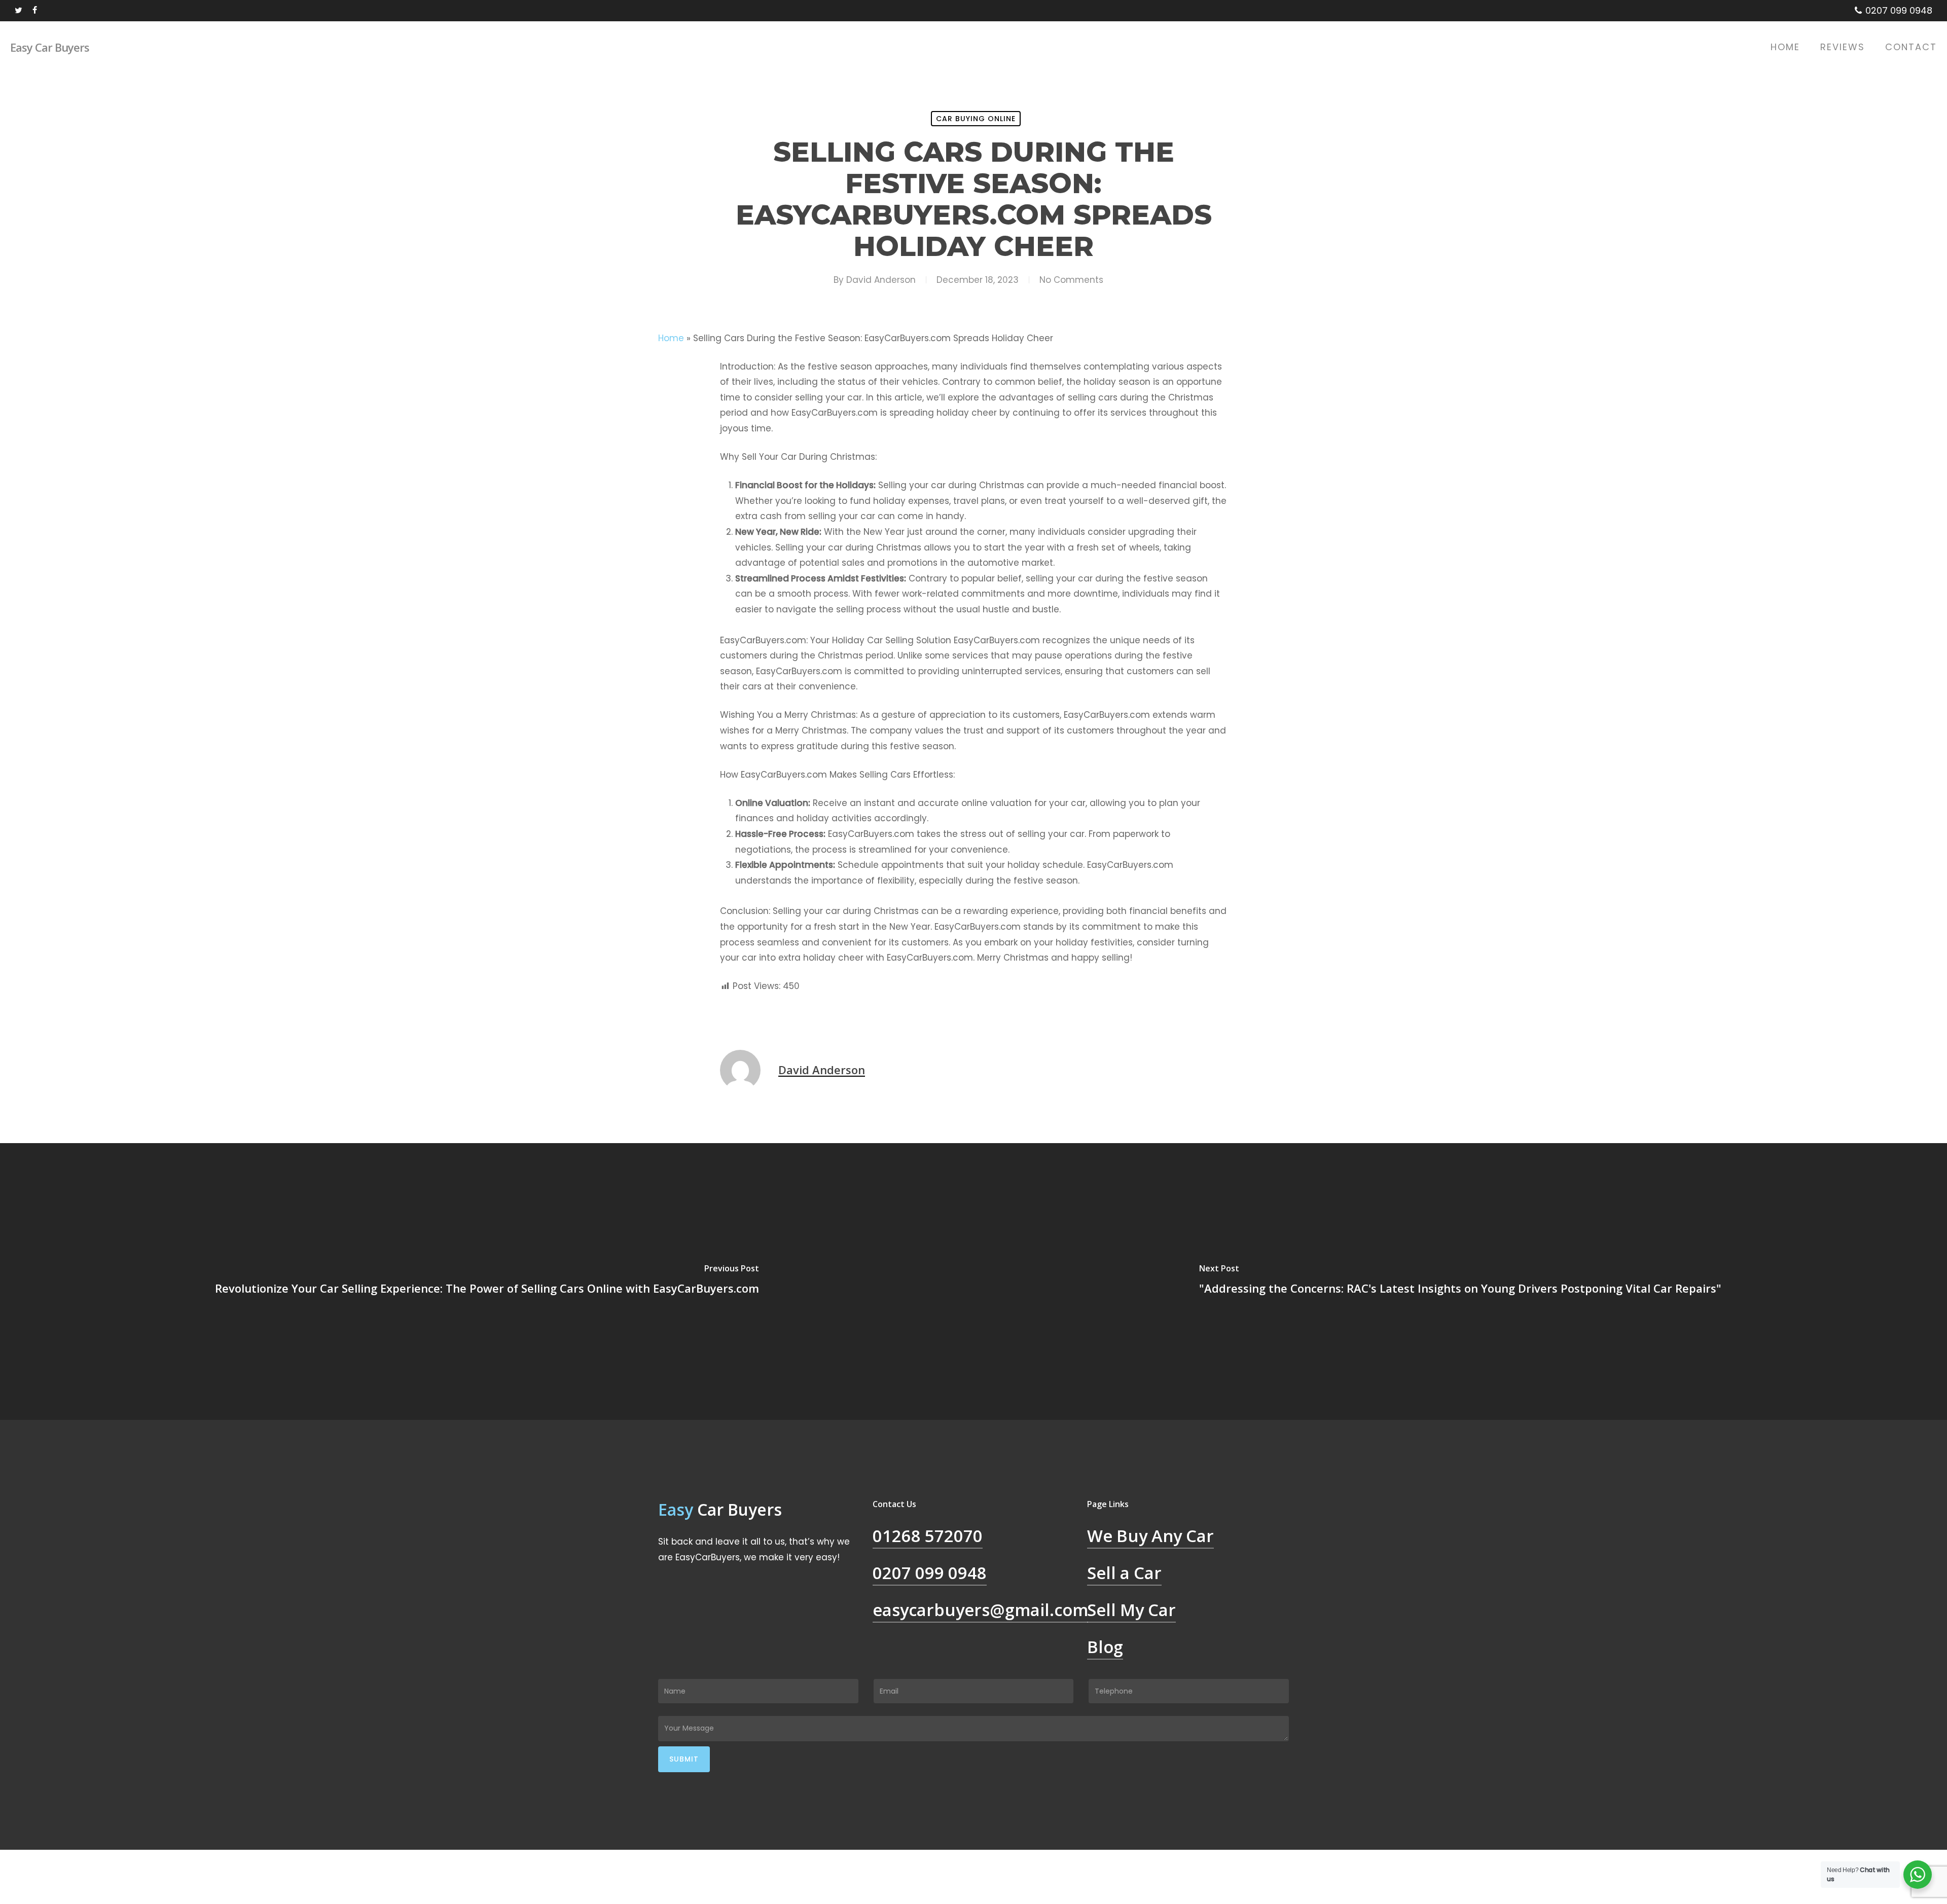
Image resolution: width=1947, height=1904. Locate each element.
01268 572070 (928, 1536)
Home (671, 338)
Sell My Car (1131, 1610)
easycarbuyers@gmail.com (980, 1610)
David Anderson (881, 280)
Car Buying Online (976, 119)
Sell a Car (1124, 1573)
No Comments (1071, 280)
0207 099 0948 (930, 1573)
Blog (1105, 1647)
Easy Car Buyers (50, 47)
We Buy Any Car (1150, 1536)
